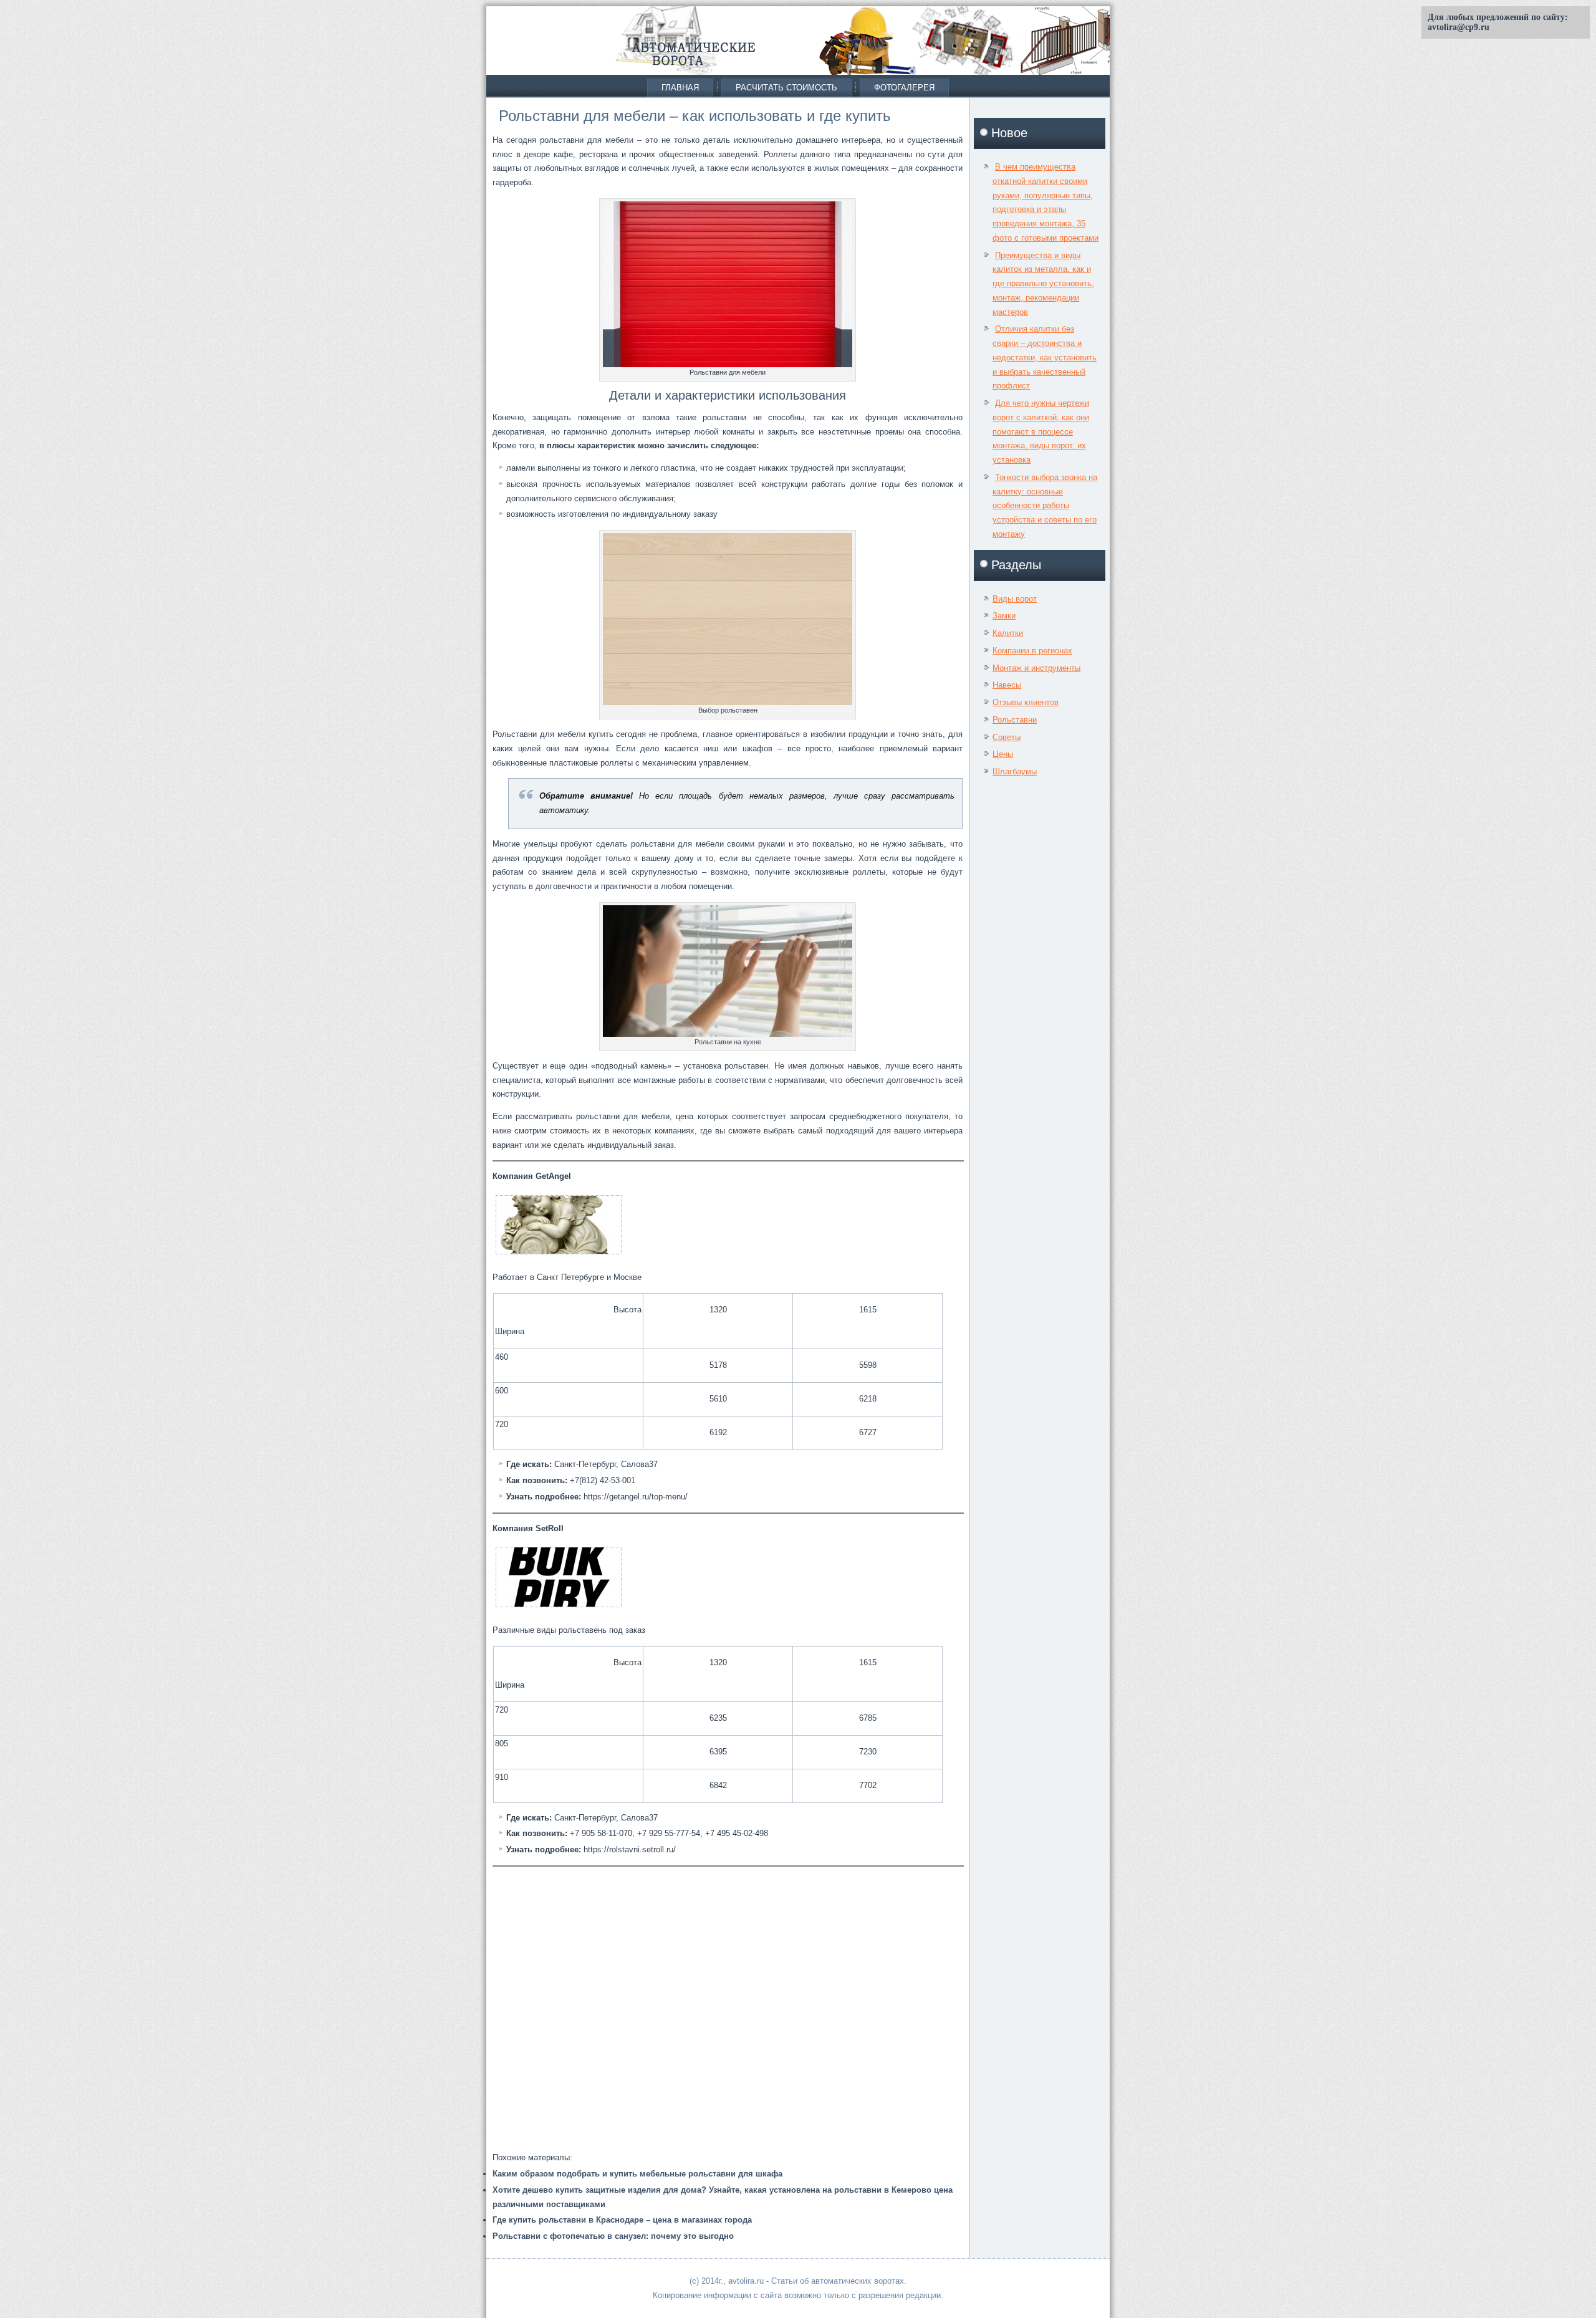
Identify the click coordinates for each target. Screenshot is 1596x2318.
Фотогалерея (904, 88)
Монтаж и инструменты (1036, 668)
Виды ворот (1015, 599)
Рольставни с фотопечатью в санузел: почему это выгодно (613, 2236)
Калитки (1008, 633)
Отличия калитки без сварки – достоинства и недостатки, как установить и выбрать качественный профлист (1045, 357)
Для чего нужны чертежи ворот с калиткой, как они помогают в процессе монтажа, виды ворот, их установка (1041, 431)
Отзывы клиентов (1026, 702)
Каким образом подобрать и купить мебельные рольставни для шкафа (637, 2174)
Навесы (1007, 685)
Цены (1003, 754)
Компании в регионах (1032, 651)
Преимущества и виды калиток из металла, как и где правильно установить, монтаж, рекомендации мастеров (1043, 284)
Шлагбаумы (1015, 772)
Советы (1007, 737)
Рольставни (1015, 720)
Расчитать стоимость (786, 88)
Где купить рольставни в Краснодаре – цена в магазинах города (622, 2220)
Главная (680, 88)
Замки (1004, 616)
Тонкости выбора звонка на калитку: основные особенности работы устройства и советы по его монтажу (1045, 506)
